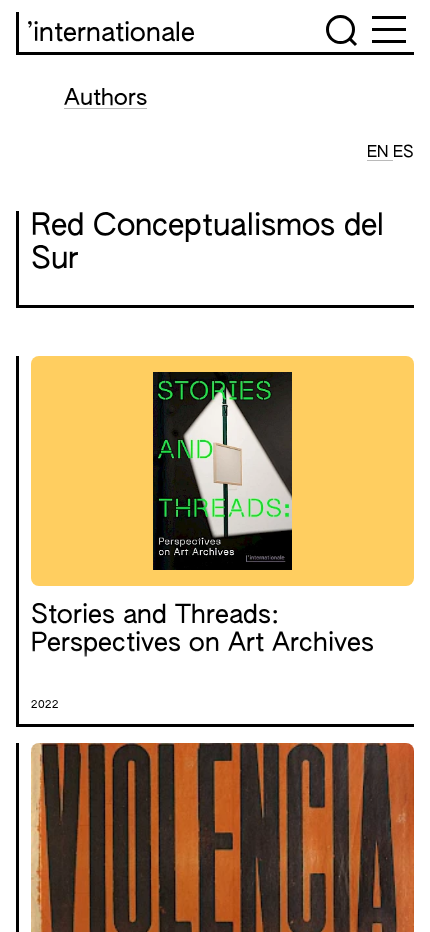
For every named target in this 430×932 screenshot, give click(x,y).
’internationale (111, 34)
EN (380, 153)
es (403, 153)
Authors (105, 99)
